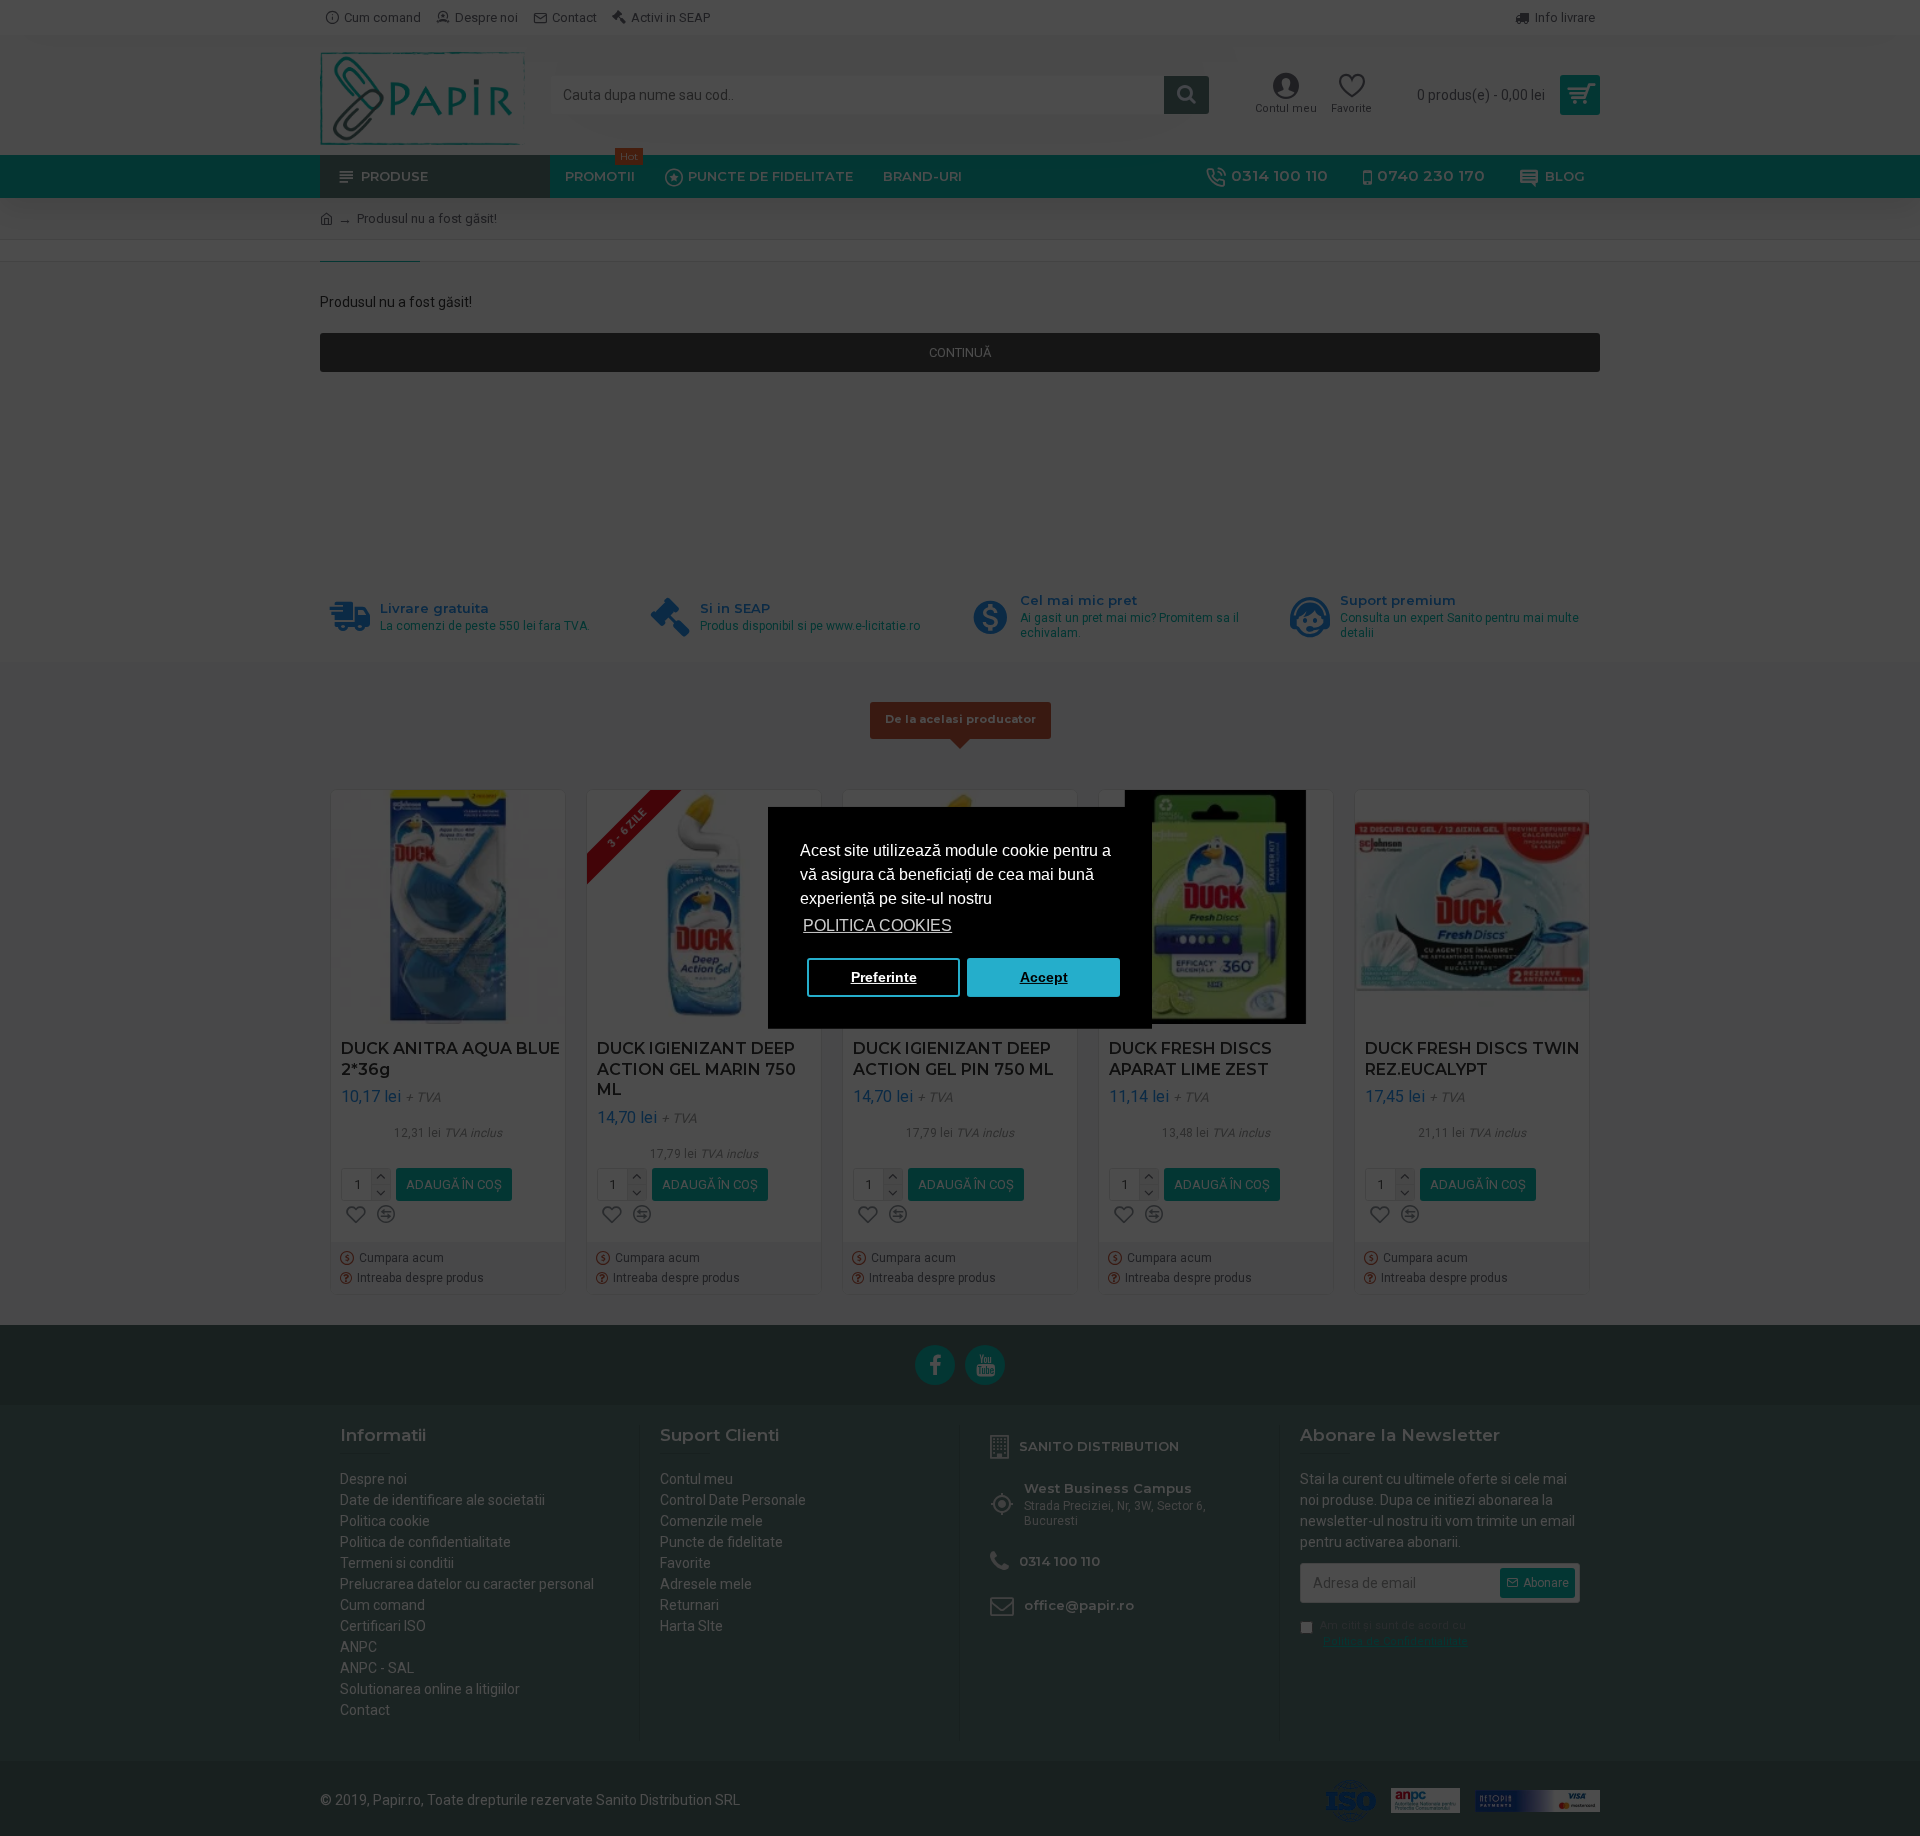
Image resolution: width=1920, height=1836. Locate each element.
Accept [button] (1044, 977)
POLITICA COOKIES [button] (877, 925)
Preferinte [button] (884, 977)
